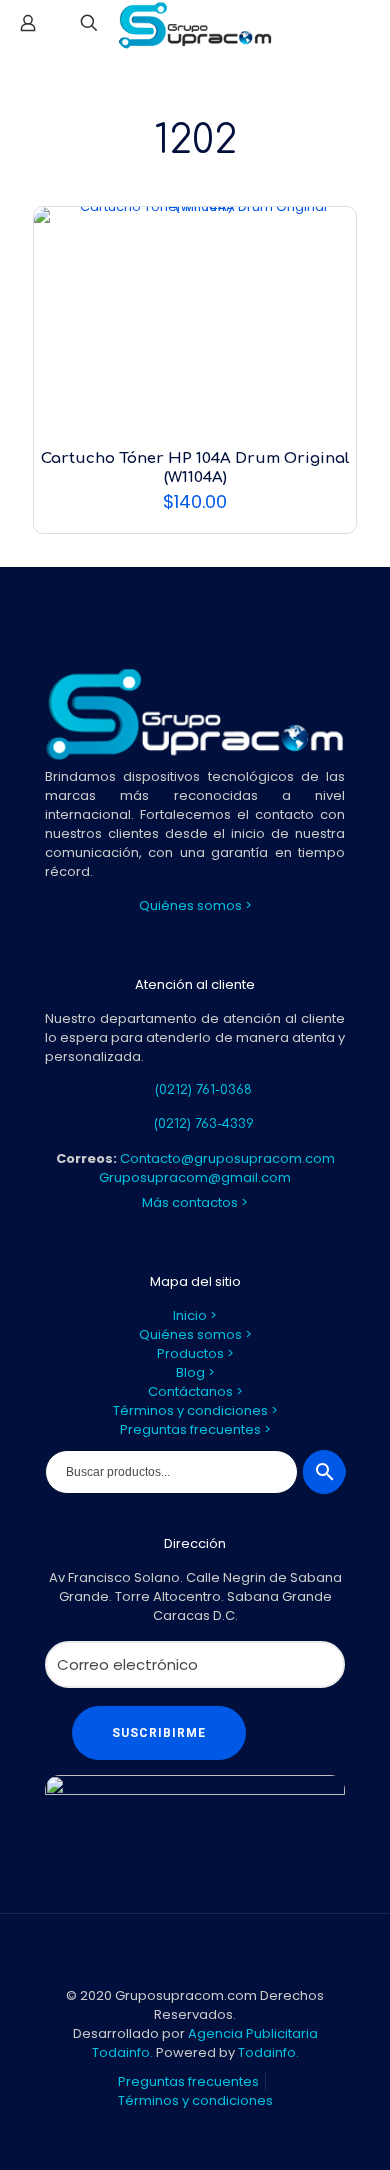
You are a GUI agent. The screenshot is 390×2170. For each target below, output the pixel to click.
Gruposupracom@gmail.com (195, 1177)
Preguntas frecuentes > (195, 1429)
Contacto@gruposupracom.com (227, 1158)
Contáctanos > (195, 1391)
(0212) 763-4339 (204, 1124)
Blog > (195, 1372)
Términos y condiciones (195, 2100)
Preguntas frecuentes (188, 2081)
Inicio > (195, 1315)
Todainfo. (268, 2052)
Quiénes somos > (195, 905)
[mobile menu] (363, 30)
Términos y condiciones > (195, 1410)
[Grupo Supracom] (195, 25)
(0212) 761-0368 (203, 1090)
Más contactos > (195, 1202)
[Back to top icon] (195, 1955)
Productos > (195, 1353)
